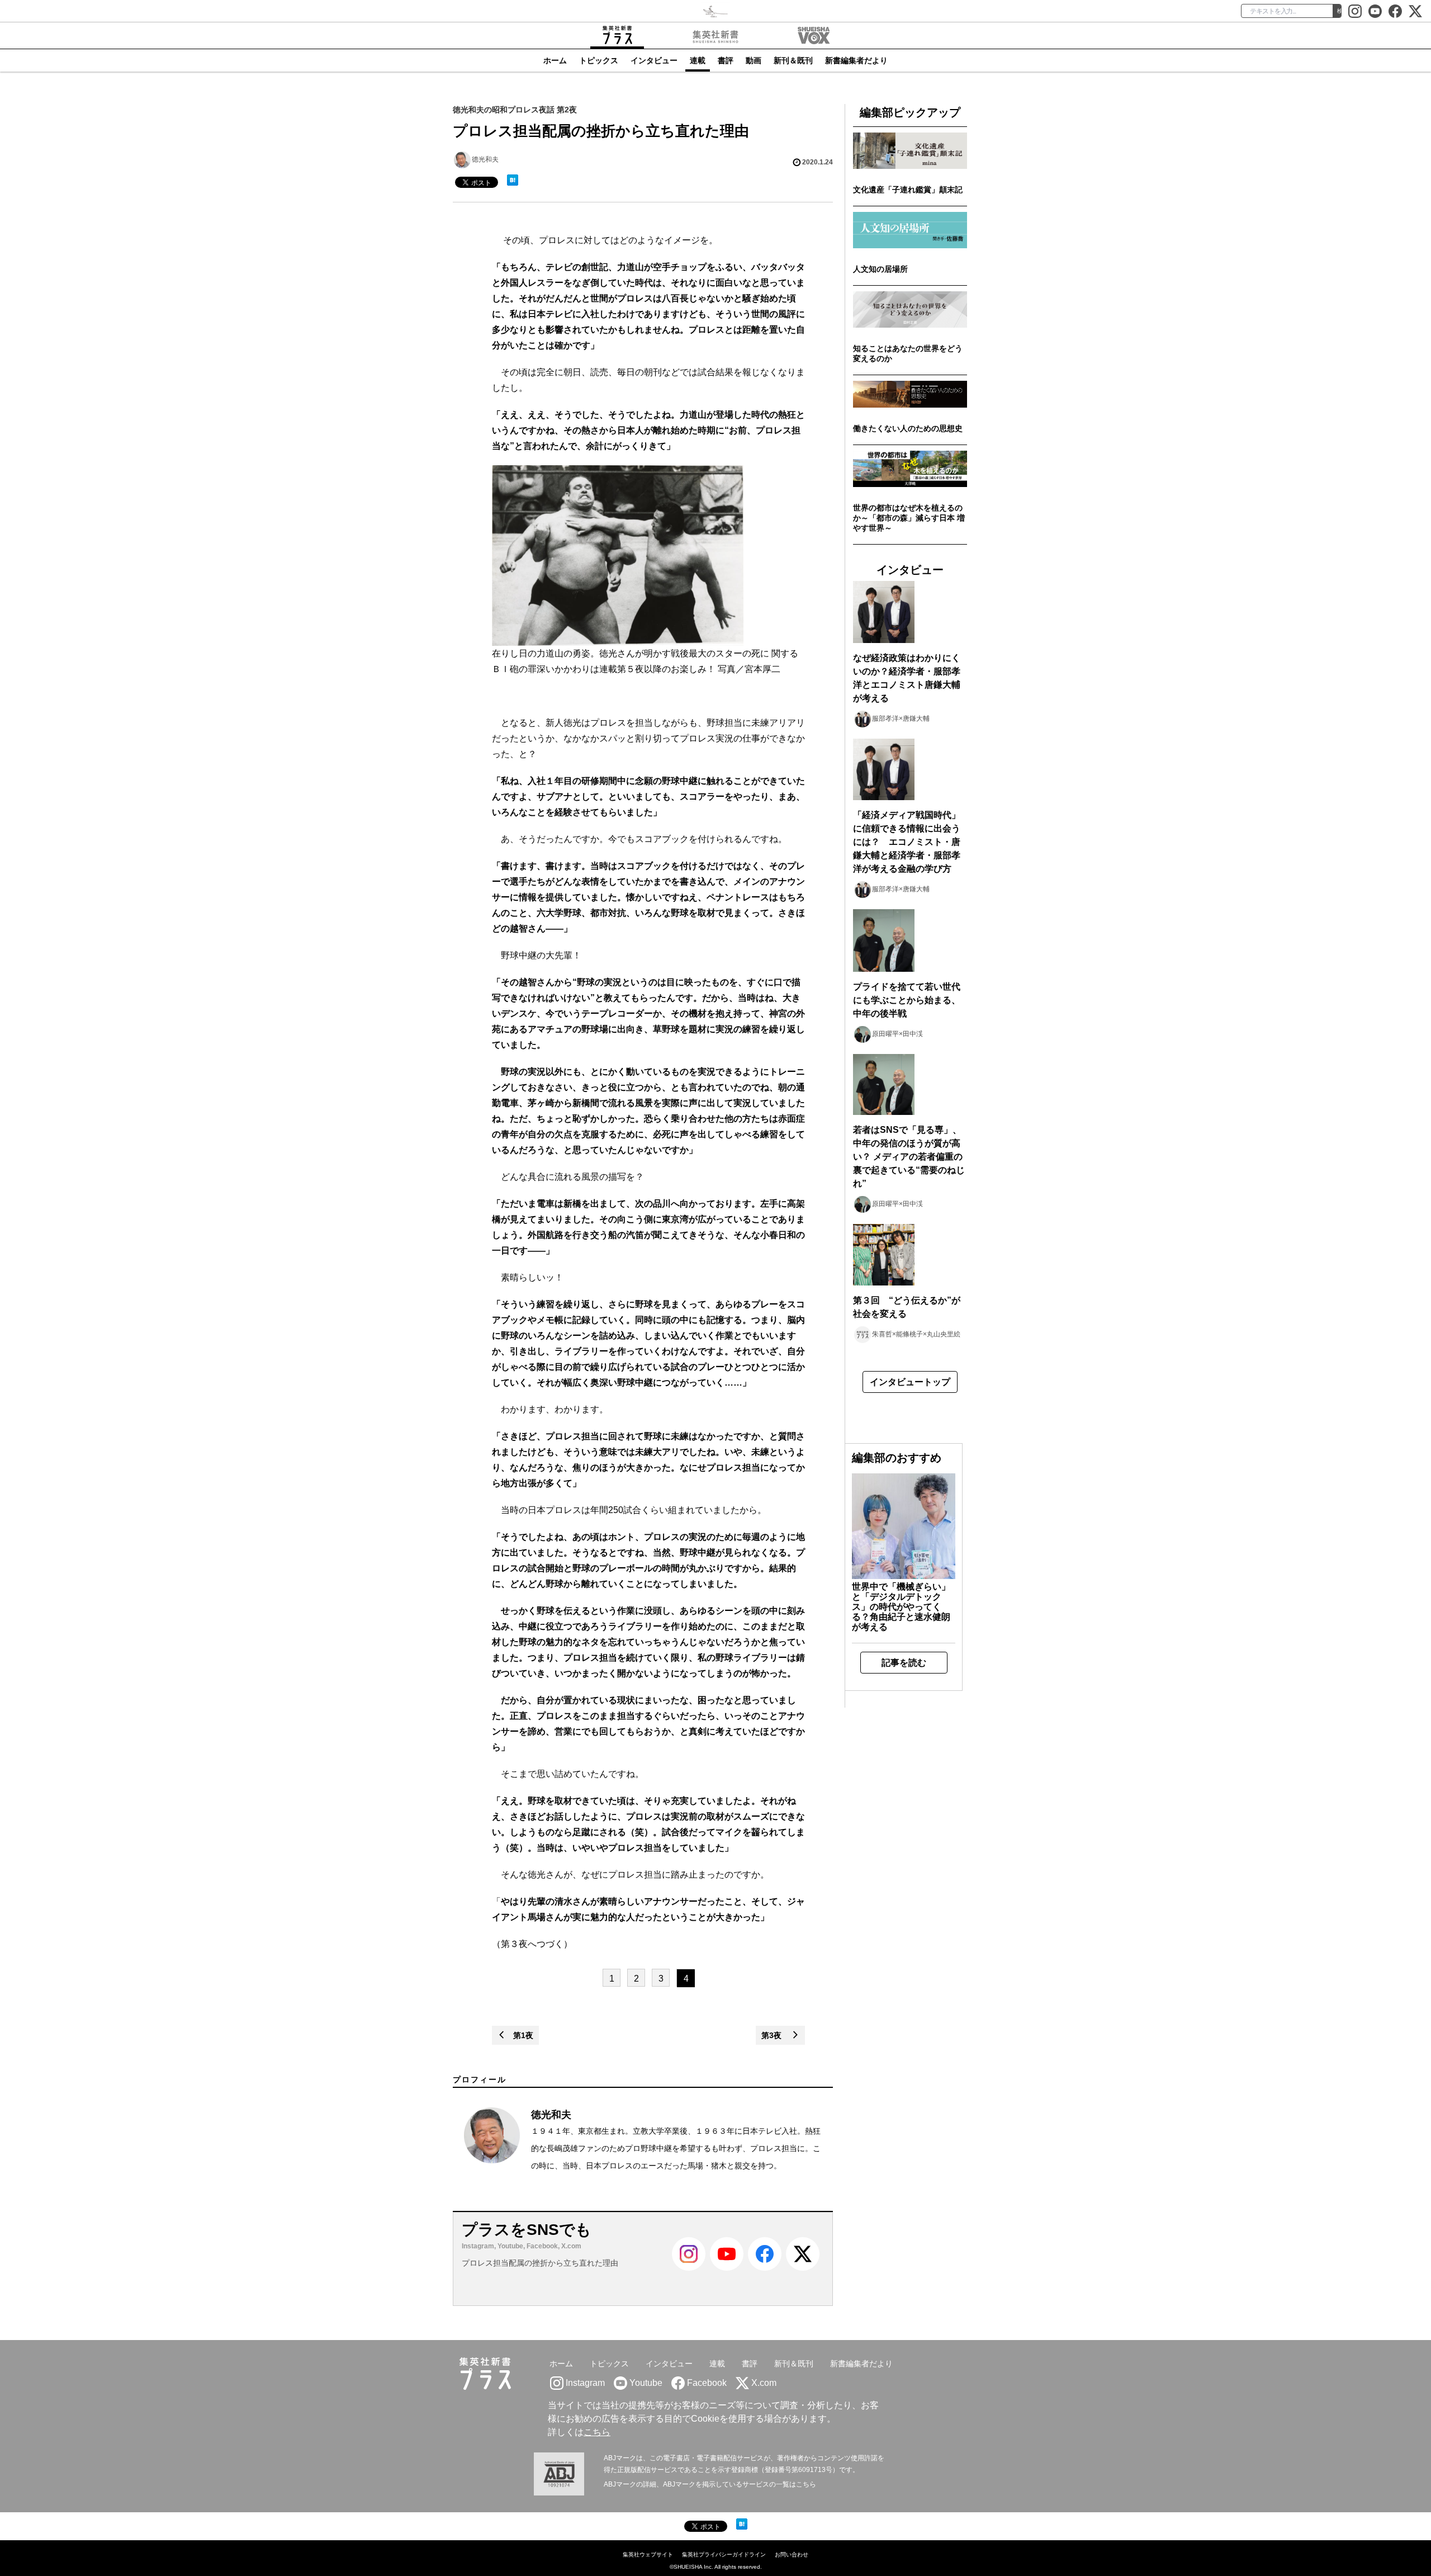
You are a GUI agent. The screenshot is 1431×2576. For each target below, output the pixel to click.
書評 (726, 60)
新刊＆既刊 (793, 60)
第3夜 (776, 2035)
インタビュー (654, 60)
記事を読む (904, 1663)
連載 (698, 60)
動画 (754, 60)
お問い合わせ (792, 2554)
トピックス (599, 60)
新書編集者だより (856, 60)
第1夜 (519, 2035)
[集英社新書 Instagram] (1355, 11)
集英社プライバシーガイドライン (724, 2554)
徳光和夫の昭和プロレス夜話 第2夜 (515, 110)
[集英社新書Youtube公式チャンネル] (727, 2268)
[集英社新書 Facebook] (1395, 11)
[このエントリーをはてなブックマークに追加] (513, 180)
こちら (597, 2432)
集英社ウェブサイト (648, 2554)
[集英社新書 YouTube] (1375, 11)
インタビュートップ (910, 1382)
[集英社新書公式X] (1415, 11)
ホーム (555, 60)
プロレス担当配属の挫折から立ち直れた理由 (540, 2263)
